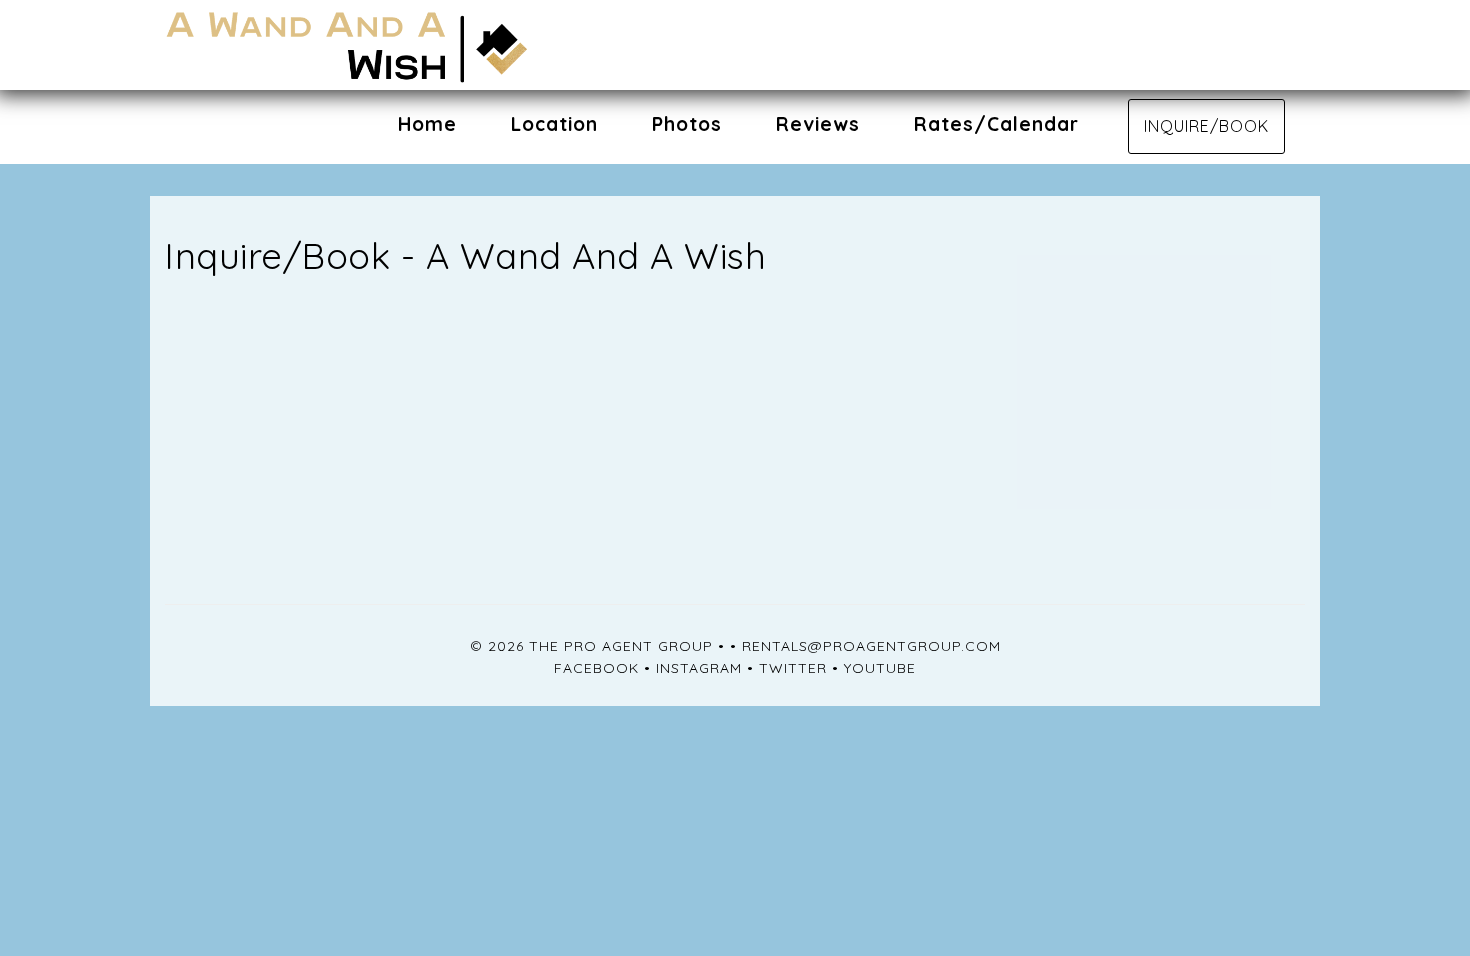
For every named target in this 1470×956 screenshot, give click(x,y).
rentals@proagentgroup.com (871, 646)
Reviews (818, 124)
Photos (687, 124)
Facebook (596, 668)
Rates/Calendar (996, 124)
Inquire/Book (1206, 126)
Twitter (793, 668)
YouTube (880, 668)
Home (427, 124)
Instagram (699, 668)
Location (554, 124)
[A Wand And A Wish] (450, 45)
